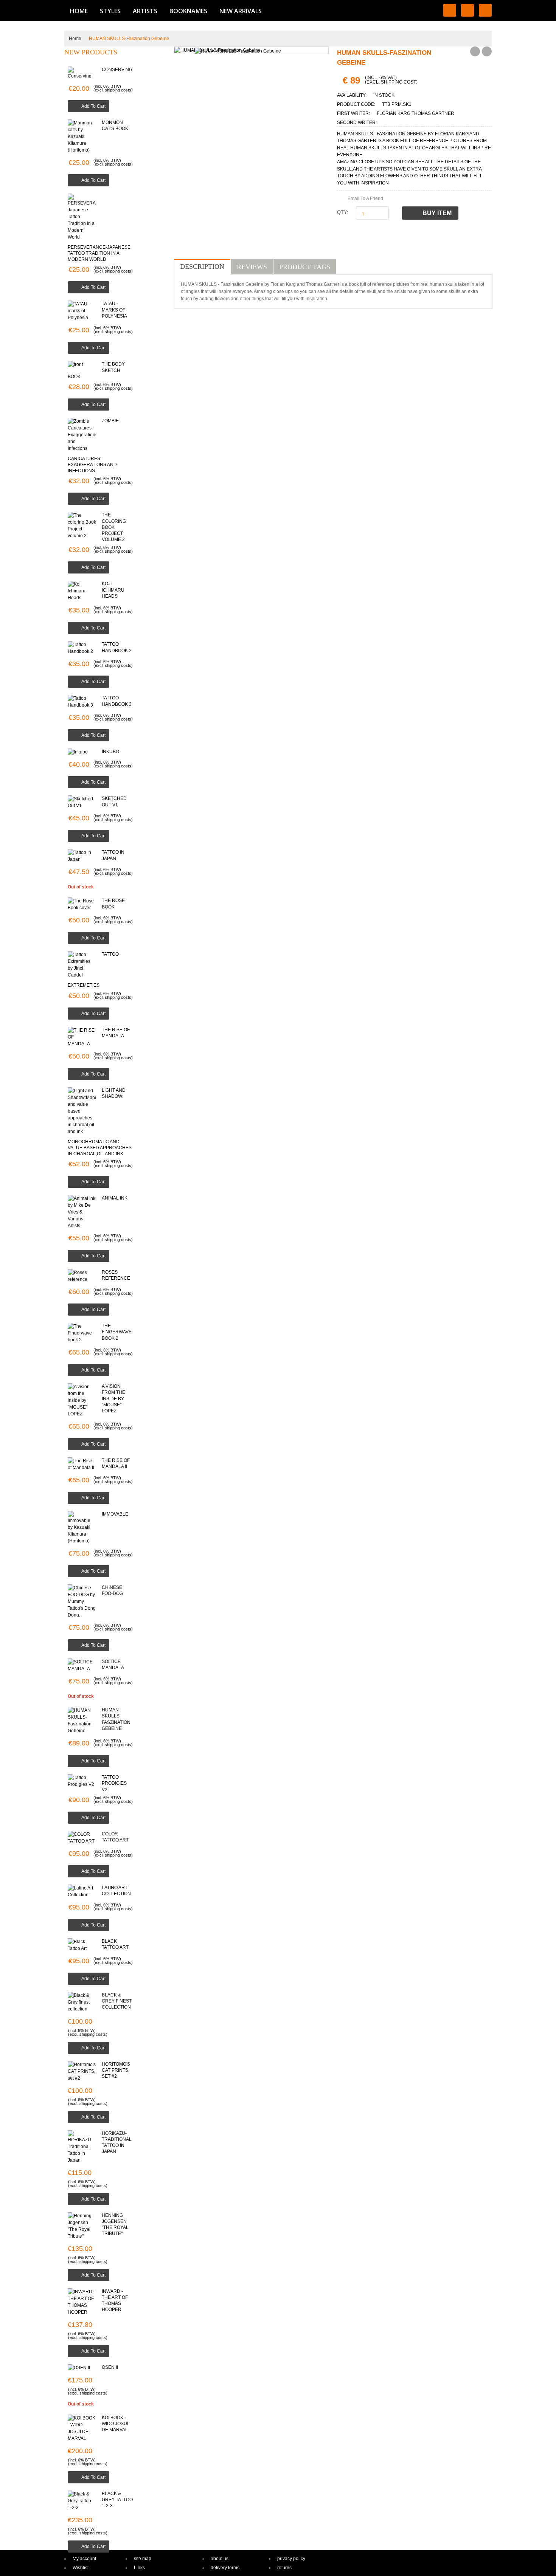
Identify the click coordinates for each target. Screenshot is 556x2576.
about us (220, 2559)
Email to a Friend (365, 198)
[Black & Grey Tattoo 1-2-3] (82, 2501)
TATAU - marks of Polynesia (114, 310)
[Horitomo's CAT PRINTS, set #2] (82, 2071)
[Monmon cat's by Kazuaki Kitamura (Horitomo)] (82, 136)
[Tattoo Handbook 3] (82, 702)
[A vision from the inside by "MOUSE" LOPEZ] (82, 1400)
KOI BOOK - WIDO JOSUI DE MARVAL (115, 2424)
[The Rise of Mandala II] (82, 1464)
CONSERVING (117, 70)
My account (84, 2559)
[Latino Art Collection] (82, 1891)
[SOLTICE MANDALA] (82, 1665)
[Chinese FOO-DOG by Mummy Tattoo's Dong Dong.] (82, 1601)
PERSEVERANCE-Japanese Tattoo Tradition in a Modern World (99, 253)
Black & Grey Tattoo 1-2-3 (117, 2500)
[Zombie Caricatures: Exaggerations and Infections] (82, 435)
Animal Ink (115, 1198)
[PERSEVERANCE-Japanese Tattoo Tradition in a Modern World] (82, 217)
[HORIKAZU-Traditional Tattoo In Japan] (82, 2147)
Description (202, 267)
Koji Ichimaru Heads (113, 590)
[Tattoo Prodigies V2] (82, 1781)
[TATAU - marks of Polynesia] (82, 311)
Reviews (252, 267)
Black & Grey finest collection (117, 2001)
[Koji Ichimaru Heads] (82, 591)
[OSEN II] (82, 2368)
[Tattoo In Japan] (82, 856)
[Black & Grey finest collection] (82, 2002)
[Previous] (475, 51)
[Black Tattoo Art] (82, 1945)
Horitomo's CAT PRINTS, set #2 (116, 2070)
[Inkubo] (82, 752)
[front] (82, 364)
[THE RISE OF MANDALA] (82, 1037)
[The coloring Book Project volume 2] (82, 525)
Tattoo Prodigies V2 (114, 1783)
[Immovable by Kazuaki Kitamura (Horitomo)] (82, 1528)
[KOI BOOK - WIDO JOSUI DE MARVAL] (82, 2428)
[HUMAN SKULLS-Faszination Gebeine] (82, 1720)
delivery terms (225, 2568)
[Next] (487, 51)
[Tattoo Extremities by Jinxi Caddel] (82, 965)
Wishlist (81, 2568)
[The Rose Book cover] (82, 904)
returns (284, 2568)
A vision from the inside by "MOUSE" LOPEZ (113, 1399)
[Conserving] (82, 73)
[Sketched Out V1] (82, 802)
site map (143, 2559)
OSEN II (110, 2367)
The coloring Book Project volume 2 (114, 527)
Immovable (115, 1514)
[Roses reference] (82, 1276)
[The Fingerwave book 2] (82, 1333)
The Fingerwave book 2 (117, 1332)
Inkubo (110, 752)
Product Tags (305, 267)
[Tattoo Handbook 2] (82, 648)
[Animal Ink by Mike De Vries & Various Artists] (82, 1212)
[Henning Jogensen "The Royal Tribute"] (82, 2226)
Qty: (343, 212)
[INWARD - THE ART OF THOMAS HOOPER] (82, 2302)
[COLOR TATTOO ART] (82, 1838)
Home (75, 39)
